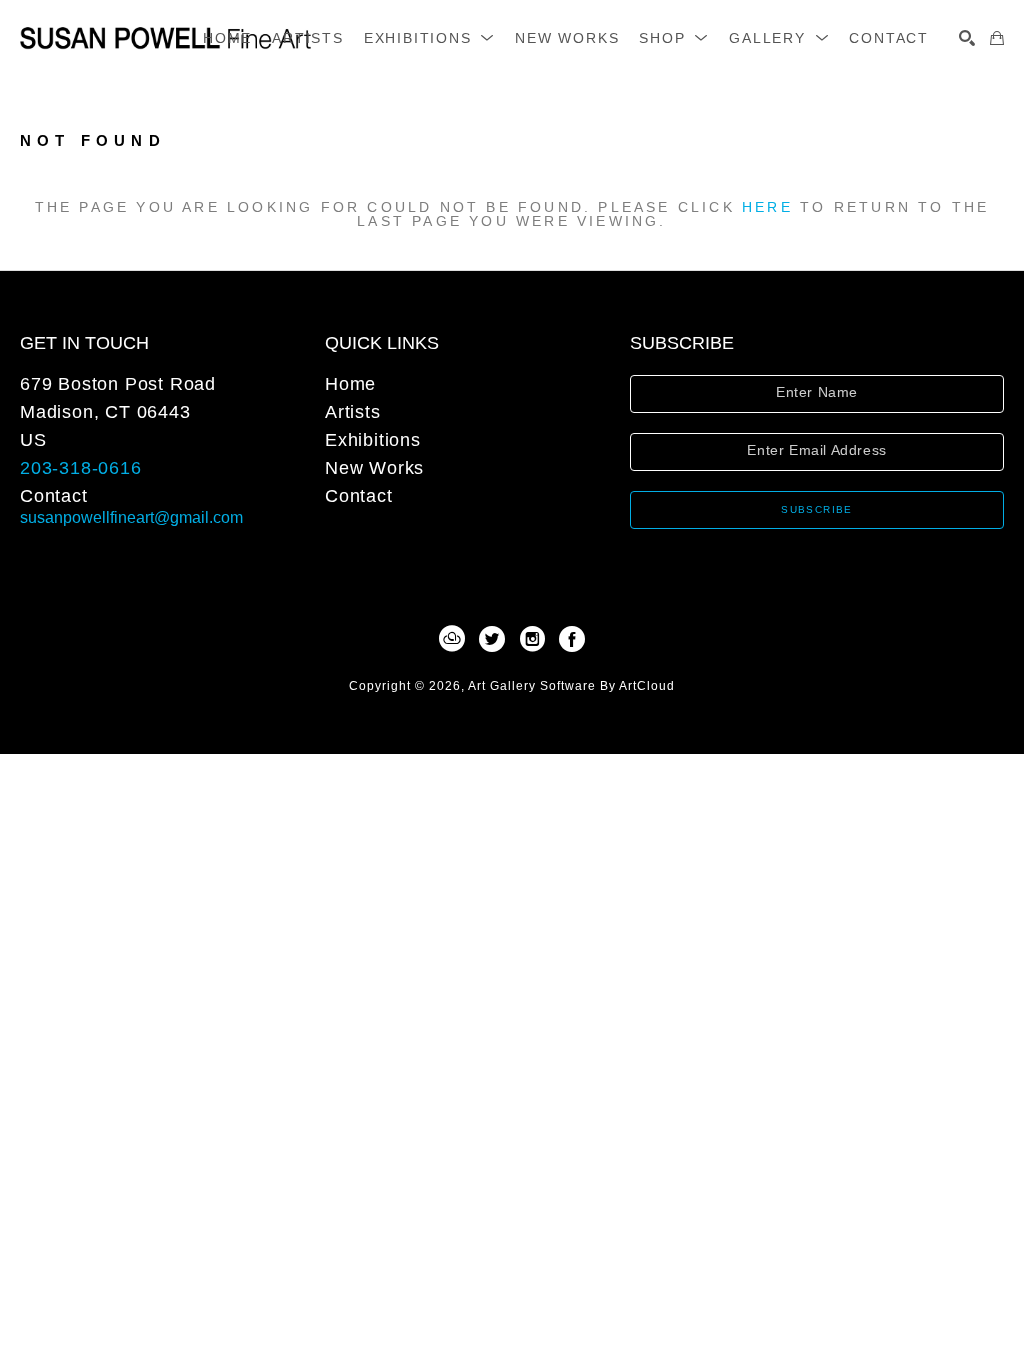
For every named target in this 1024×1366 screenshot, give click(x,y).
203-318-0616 (81, 468)
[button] (429, 38)
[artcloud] (452, 639)
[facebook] (572, 639)
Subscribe (817, 509)
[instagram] (532, 639)
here (767, 207)
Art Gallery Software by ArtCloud (571, 686)
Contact (54, 496)
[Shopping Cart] (997, 38)
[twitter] (492, 639)
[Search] (967, 38)
